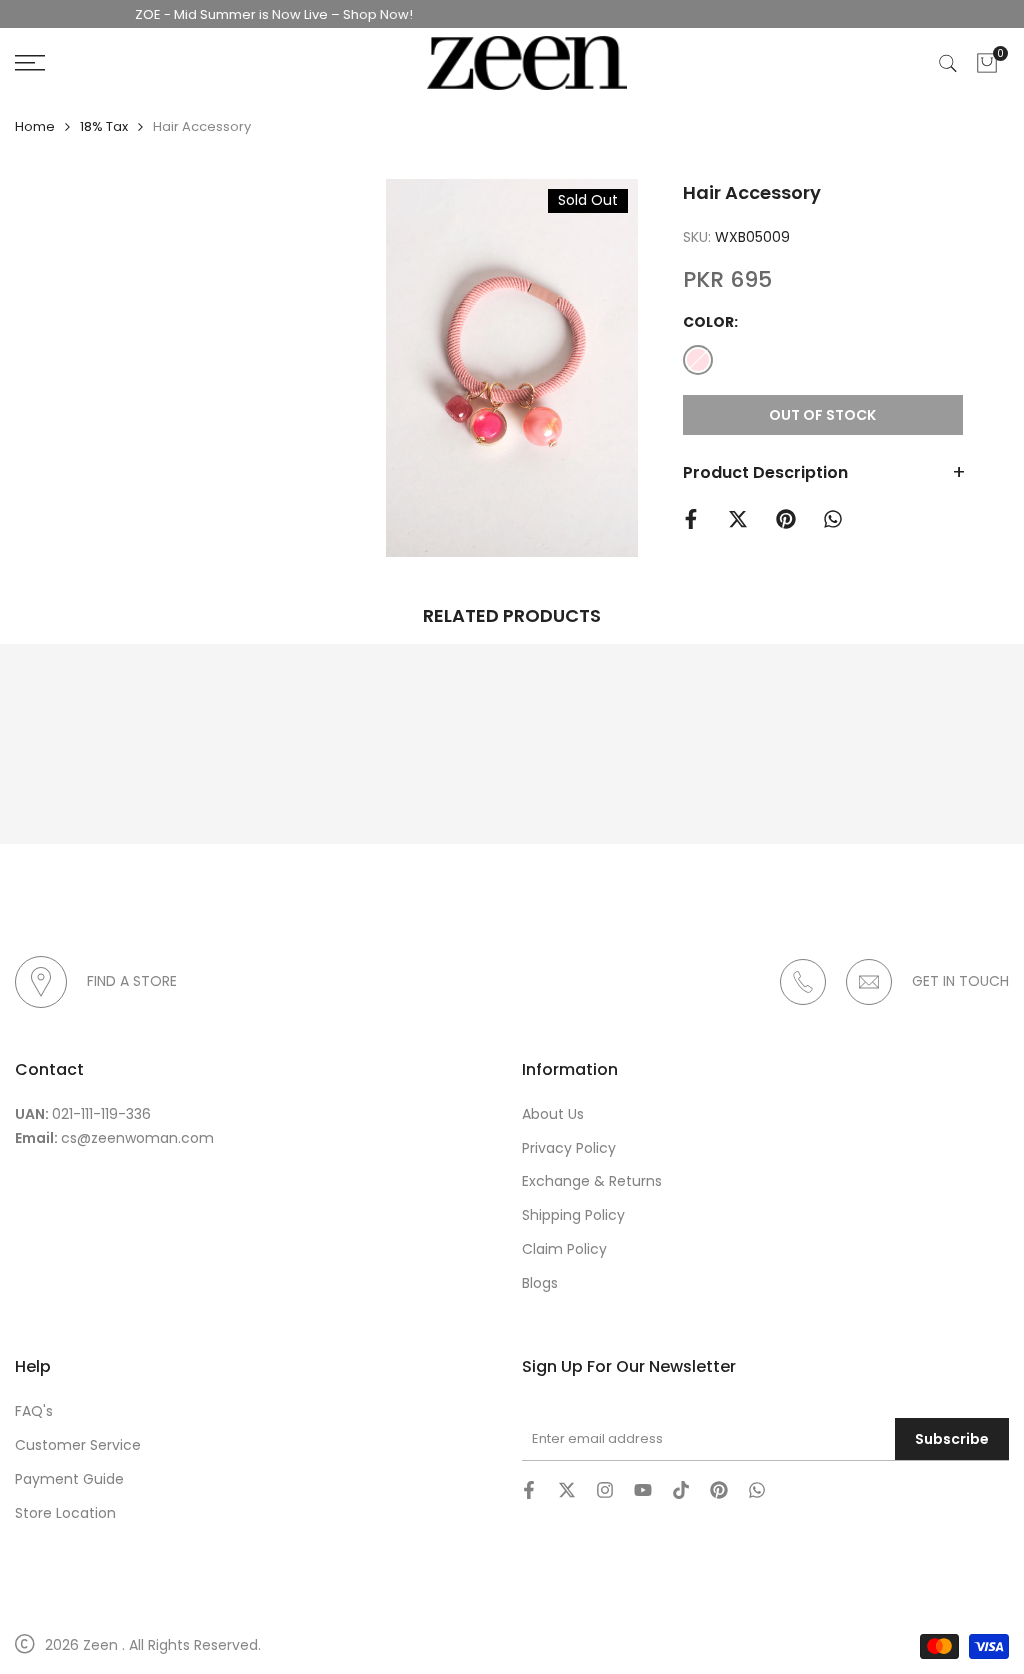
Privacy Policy (569, 1148)
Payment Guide (69, 1479)
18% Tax (104, 126)
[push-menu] (30, 63)
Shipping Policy (573, 1215)
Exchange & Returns (592, 1181)
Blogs (540, 1283)
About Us (553, 1114)
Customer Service (78, 1445)
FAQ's (34, 1411)
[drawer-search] (948, 63)
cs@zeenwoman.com (137, 1138)
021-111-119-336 (101, 1114)
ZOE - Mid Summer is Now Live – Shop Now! (250, 14)
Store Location (65, 1513)
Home (35, 126)
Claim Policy (564, 1249)
